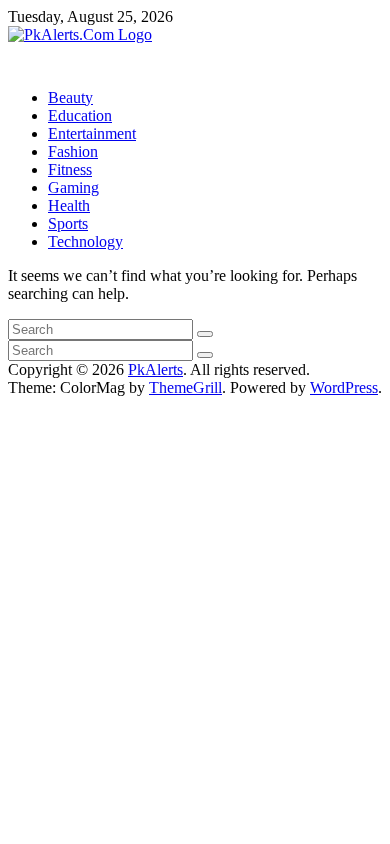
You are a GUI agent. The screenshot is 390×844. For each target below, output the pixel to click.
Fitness (70, 169)
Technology (85, 241)
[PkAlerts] (14, 52)
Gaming (73, 187)
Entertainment (92, 133)
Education (80, 115)
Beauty (70, 97)
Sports (68, 223)
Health (69, 205)
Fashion (73, 151)
